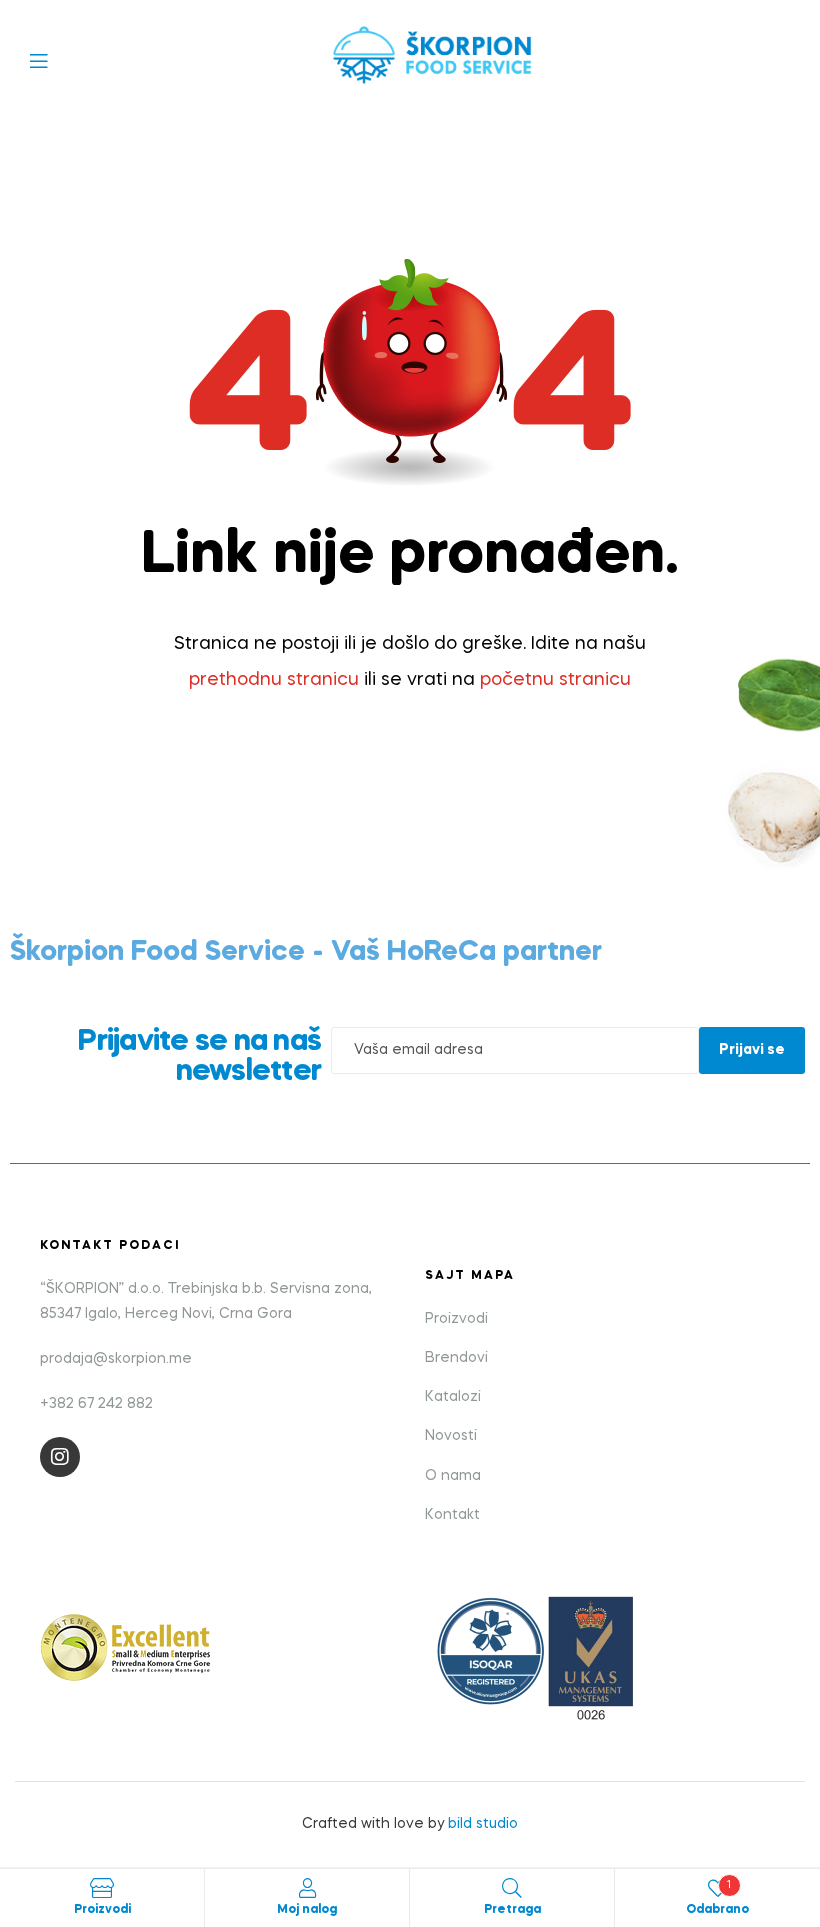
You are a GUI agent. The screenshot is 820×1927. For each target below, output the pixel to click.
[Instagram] (60, 1457)
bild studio (483, 1824)
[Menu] (53, 59)
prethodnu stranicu (274, 680)
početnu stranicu (555, 680)
